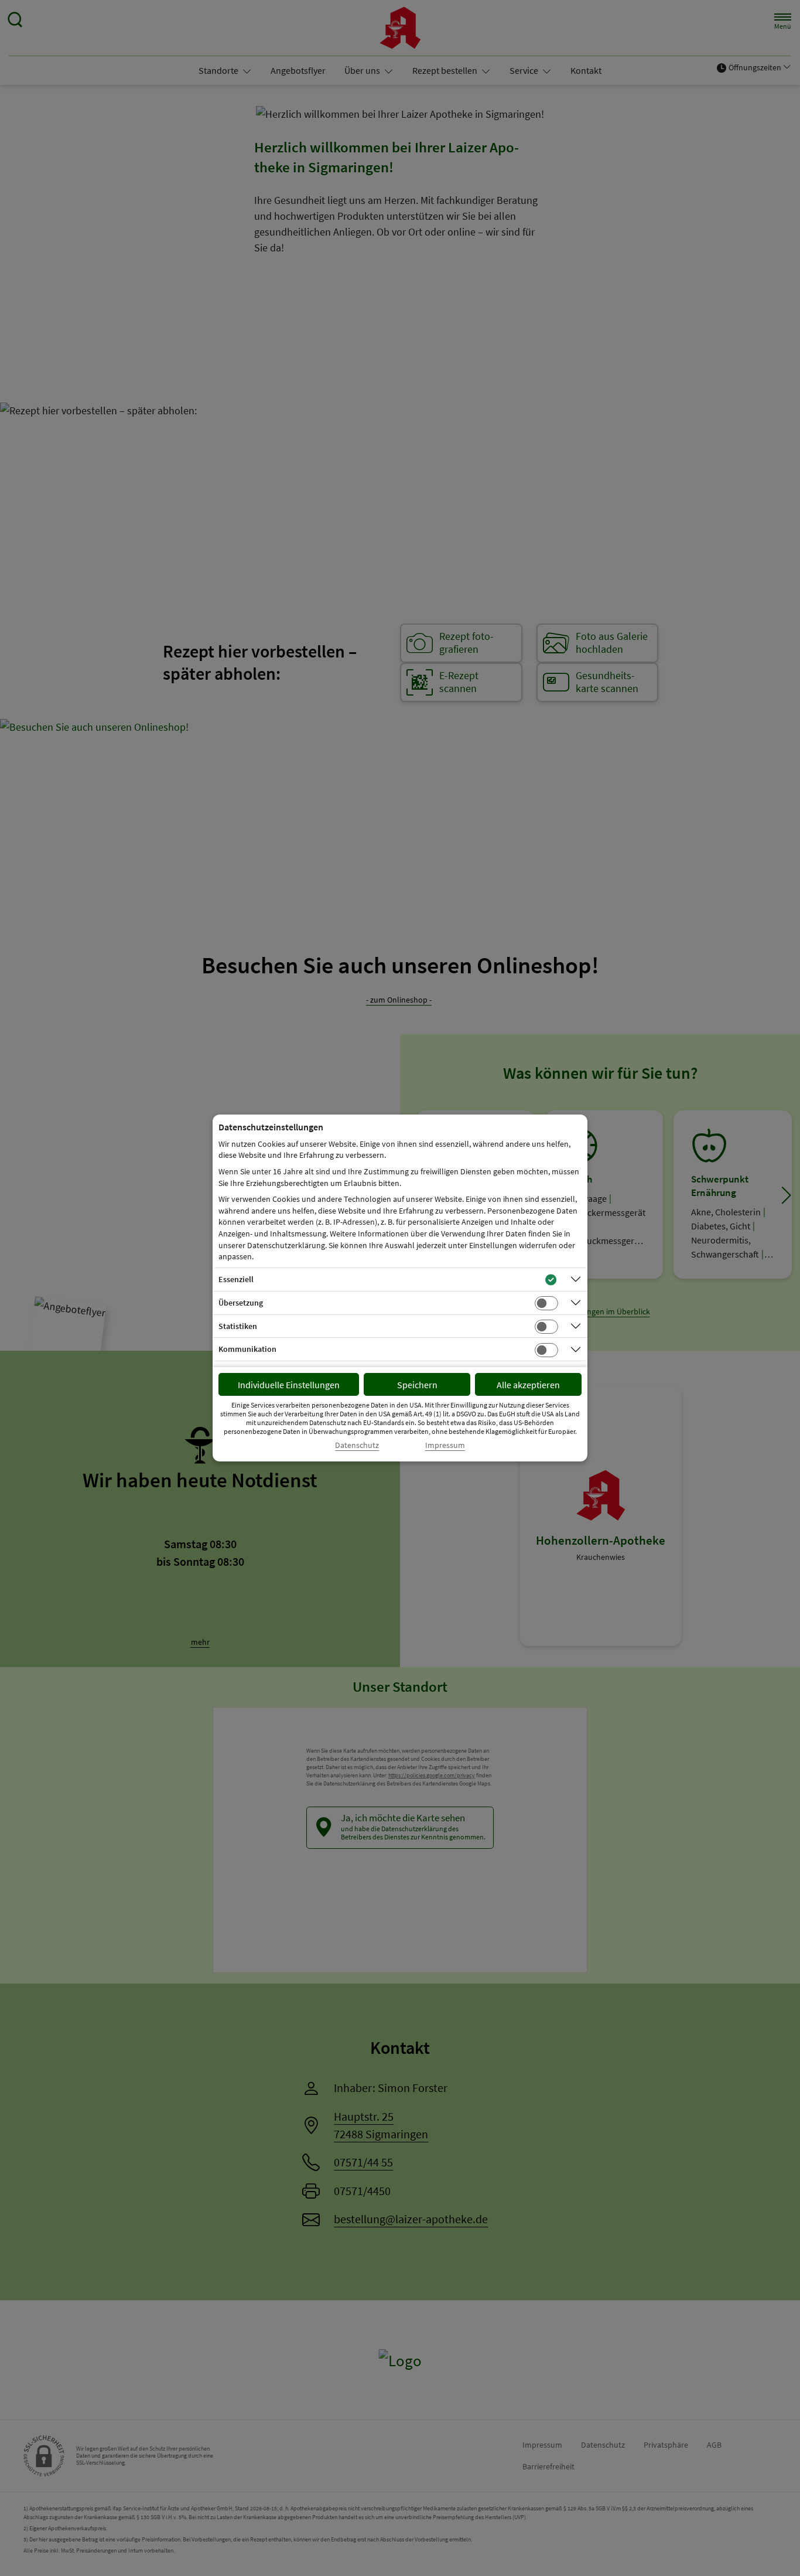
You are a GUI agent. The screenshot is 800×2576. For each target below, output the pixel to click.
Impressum (445, 1445)
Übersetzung (241, 1303)
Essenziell (236, 1279)
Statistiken (238, 1326)
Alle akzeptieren (528, 1385)
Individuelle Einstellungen (289, 1385)
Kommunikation (247, 1349)
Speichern (417, 1385)
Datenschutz (357, 1445)
